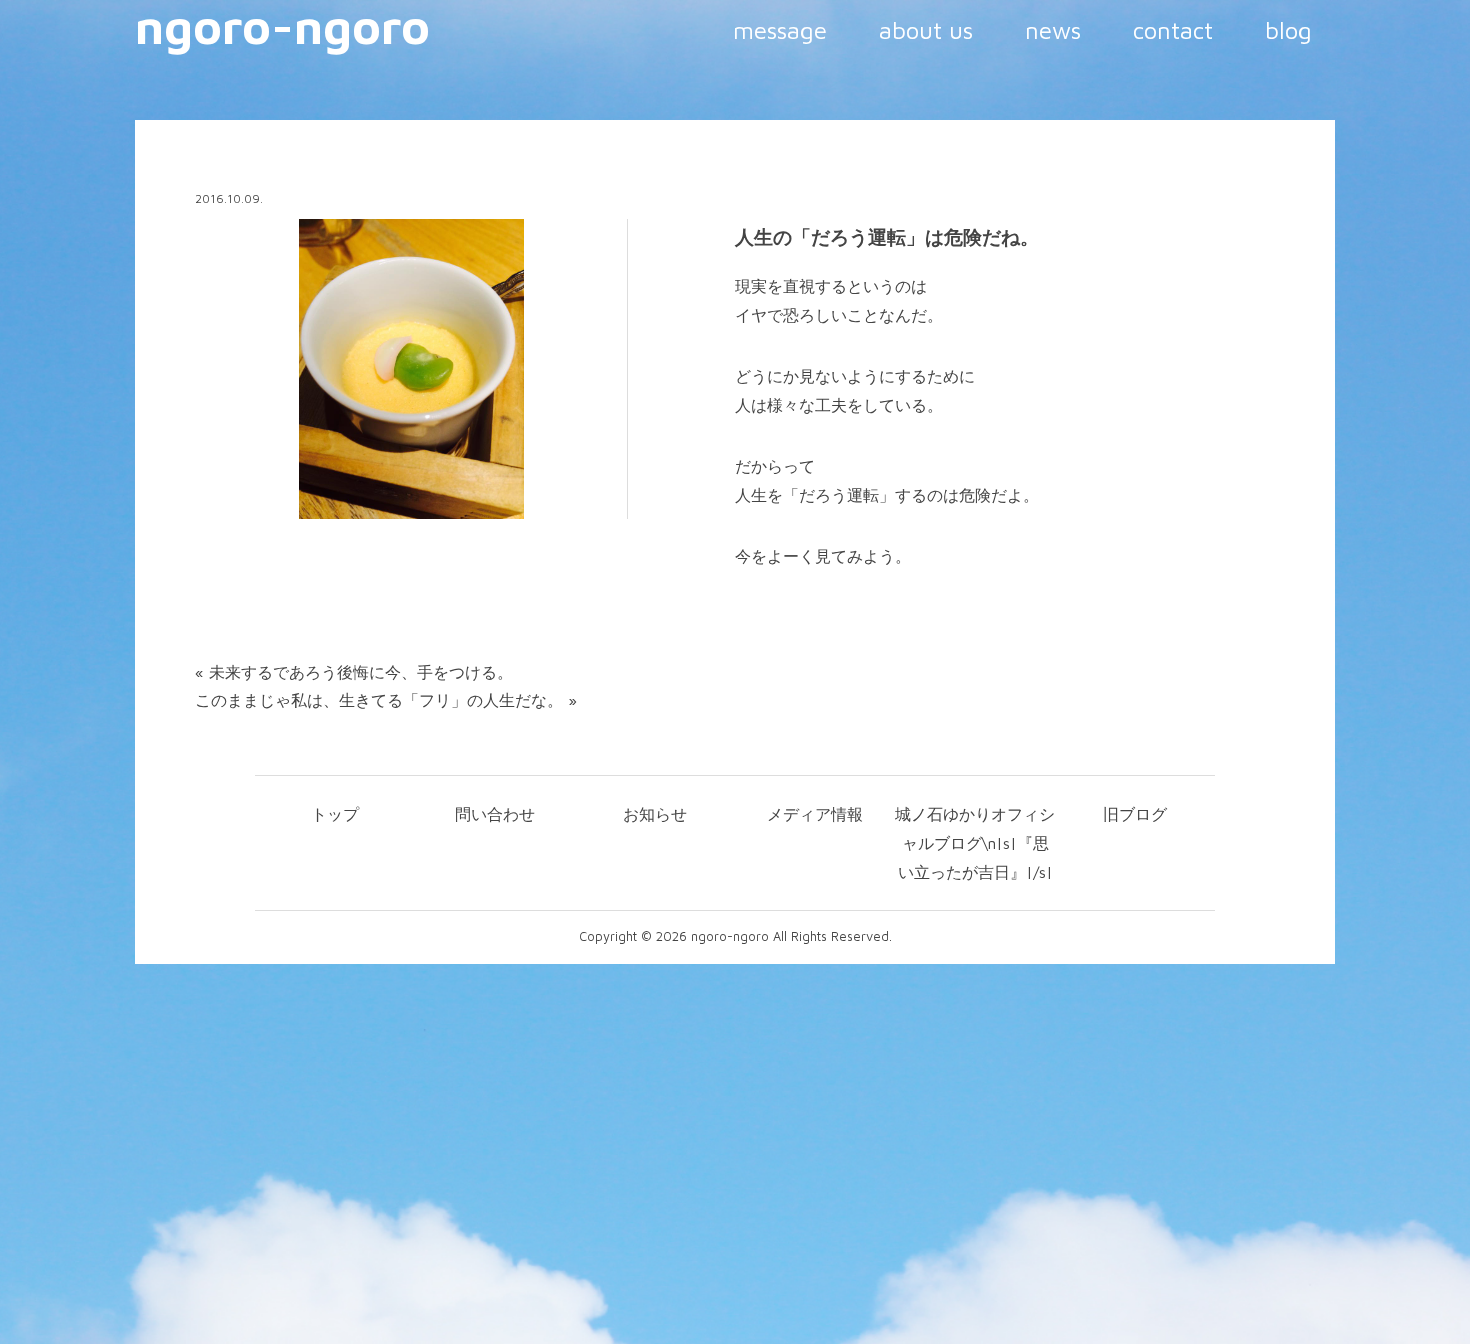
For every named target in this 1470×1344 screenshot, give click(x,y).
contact (1173, 30)
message (780, 30)
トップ (335, 814)
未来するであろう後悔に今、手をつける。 (361, 672)
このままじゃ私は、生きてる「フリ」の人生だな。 (379, 700)
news (1053, 30)
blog (1288, 30)
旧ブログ (1135, 814)
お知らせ (655, 814)
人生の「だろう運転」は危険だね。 (887, 237)
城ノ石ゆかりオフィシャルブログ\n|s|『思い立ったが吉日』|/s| (975, 843)
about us (926, 30)
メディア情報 (815, 814)
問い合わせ (495, 814)
